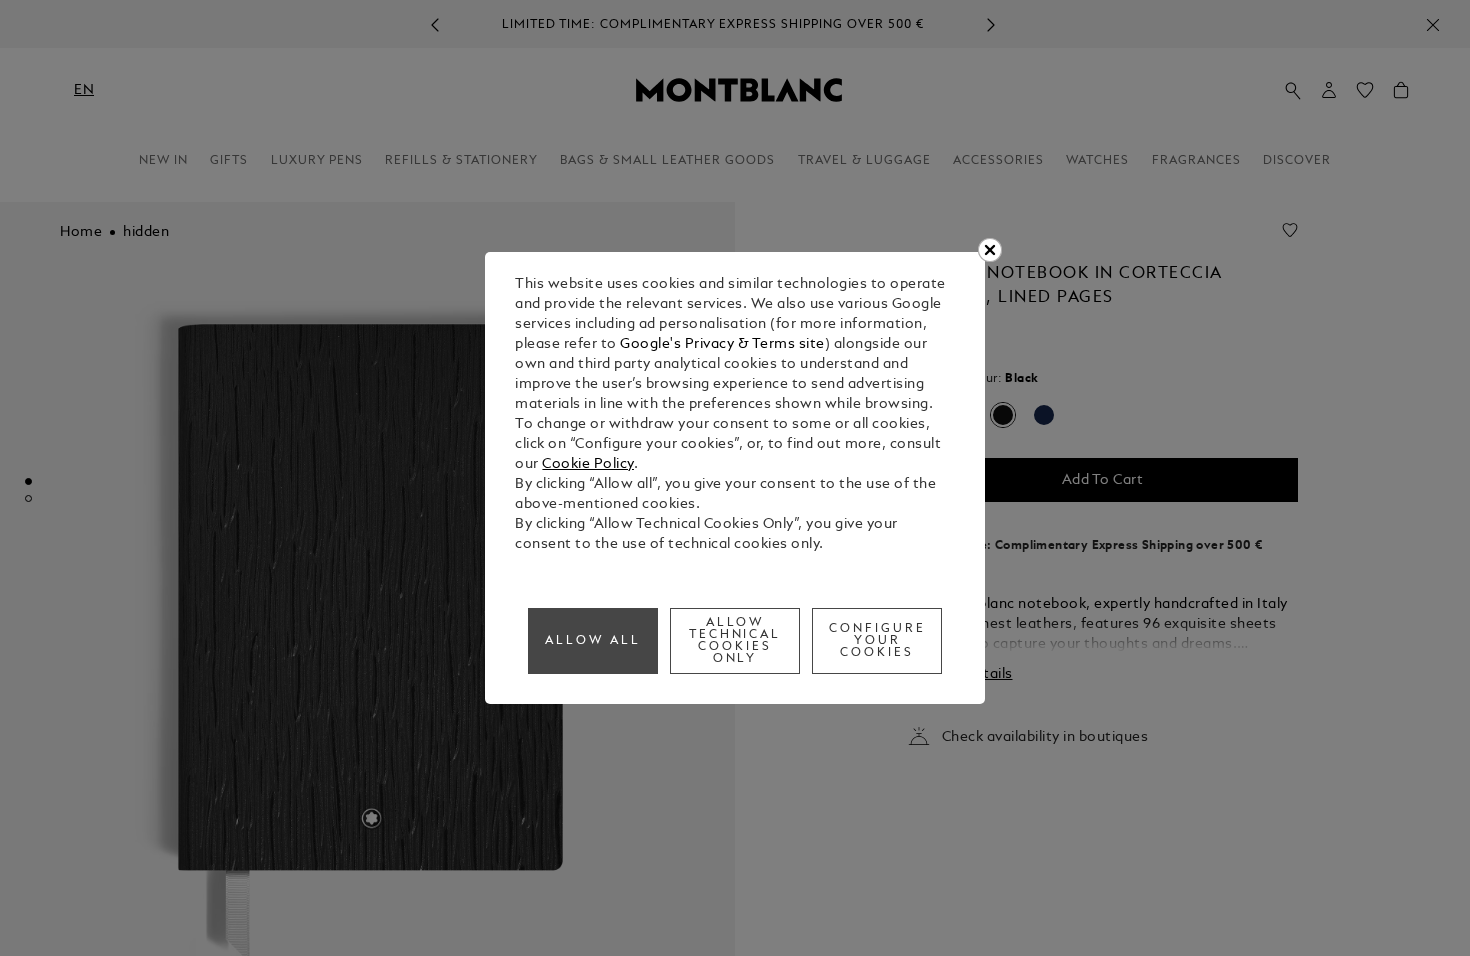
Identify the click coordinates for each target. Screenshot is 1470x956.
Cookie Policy (588, 464)
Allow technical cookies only (735, 641)
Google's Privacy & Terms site (722, 344)
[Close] (990, 250)
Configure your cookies (877, 641)
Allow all (593, 641)
